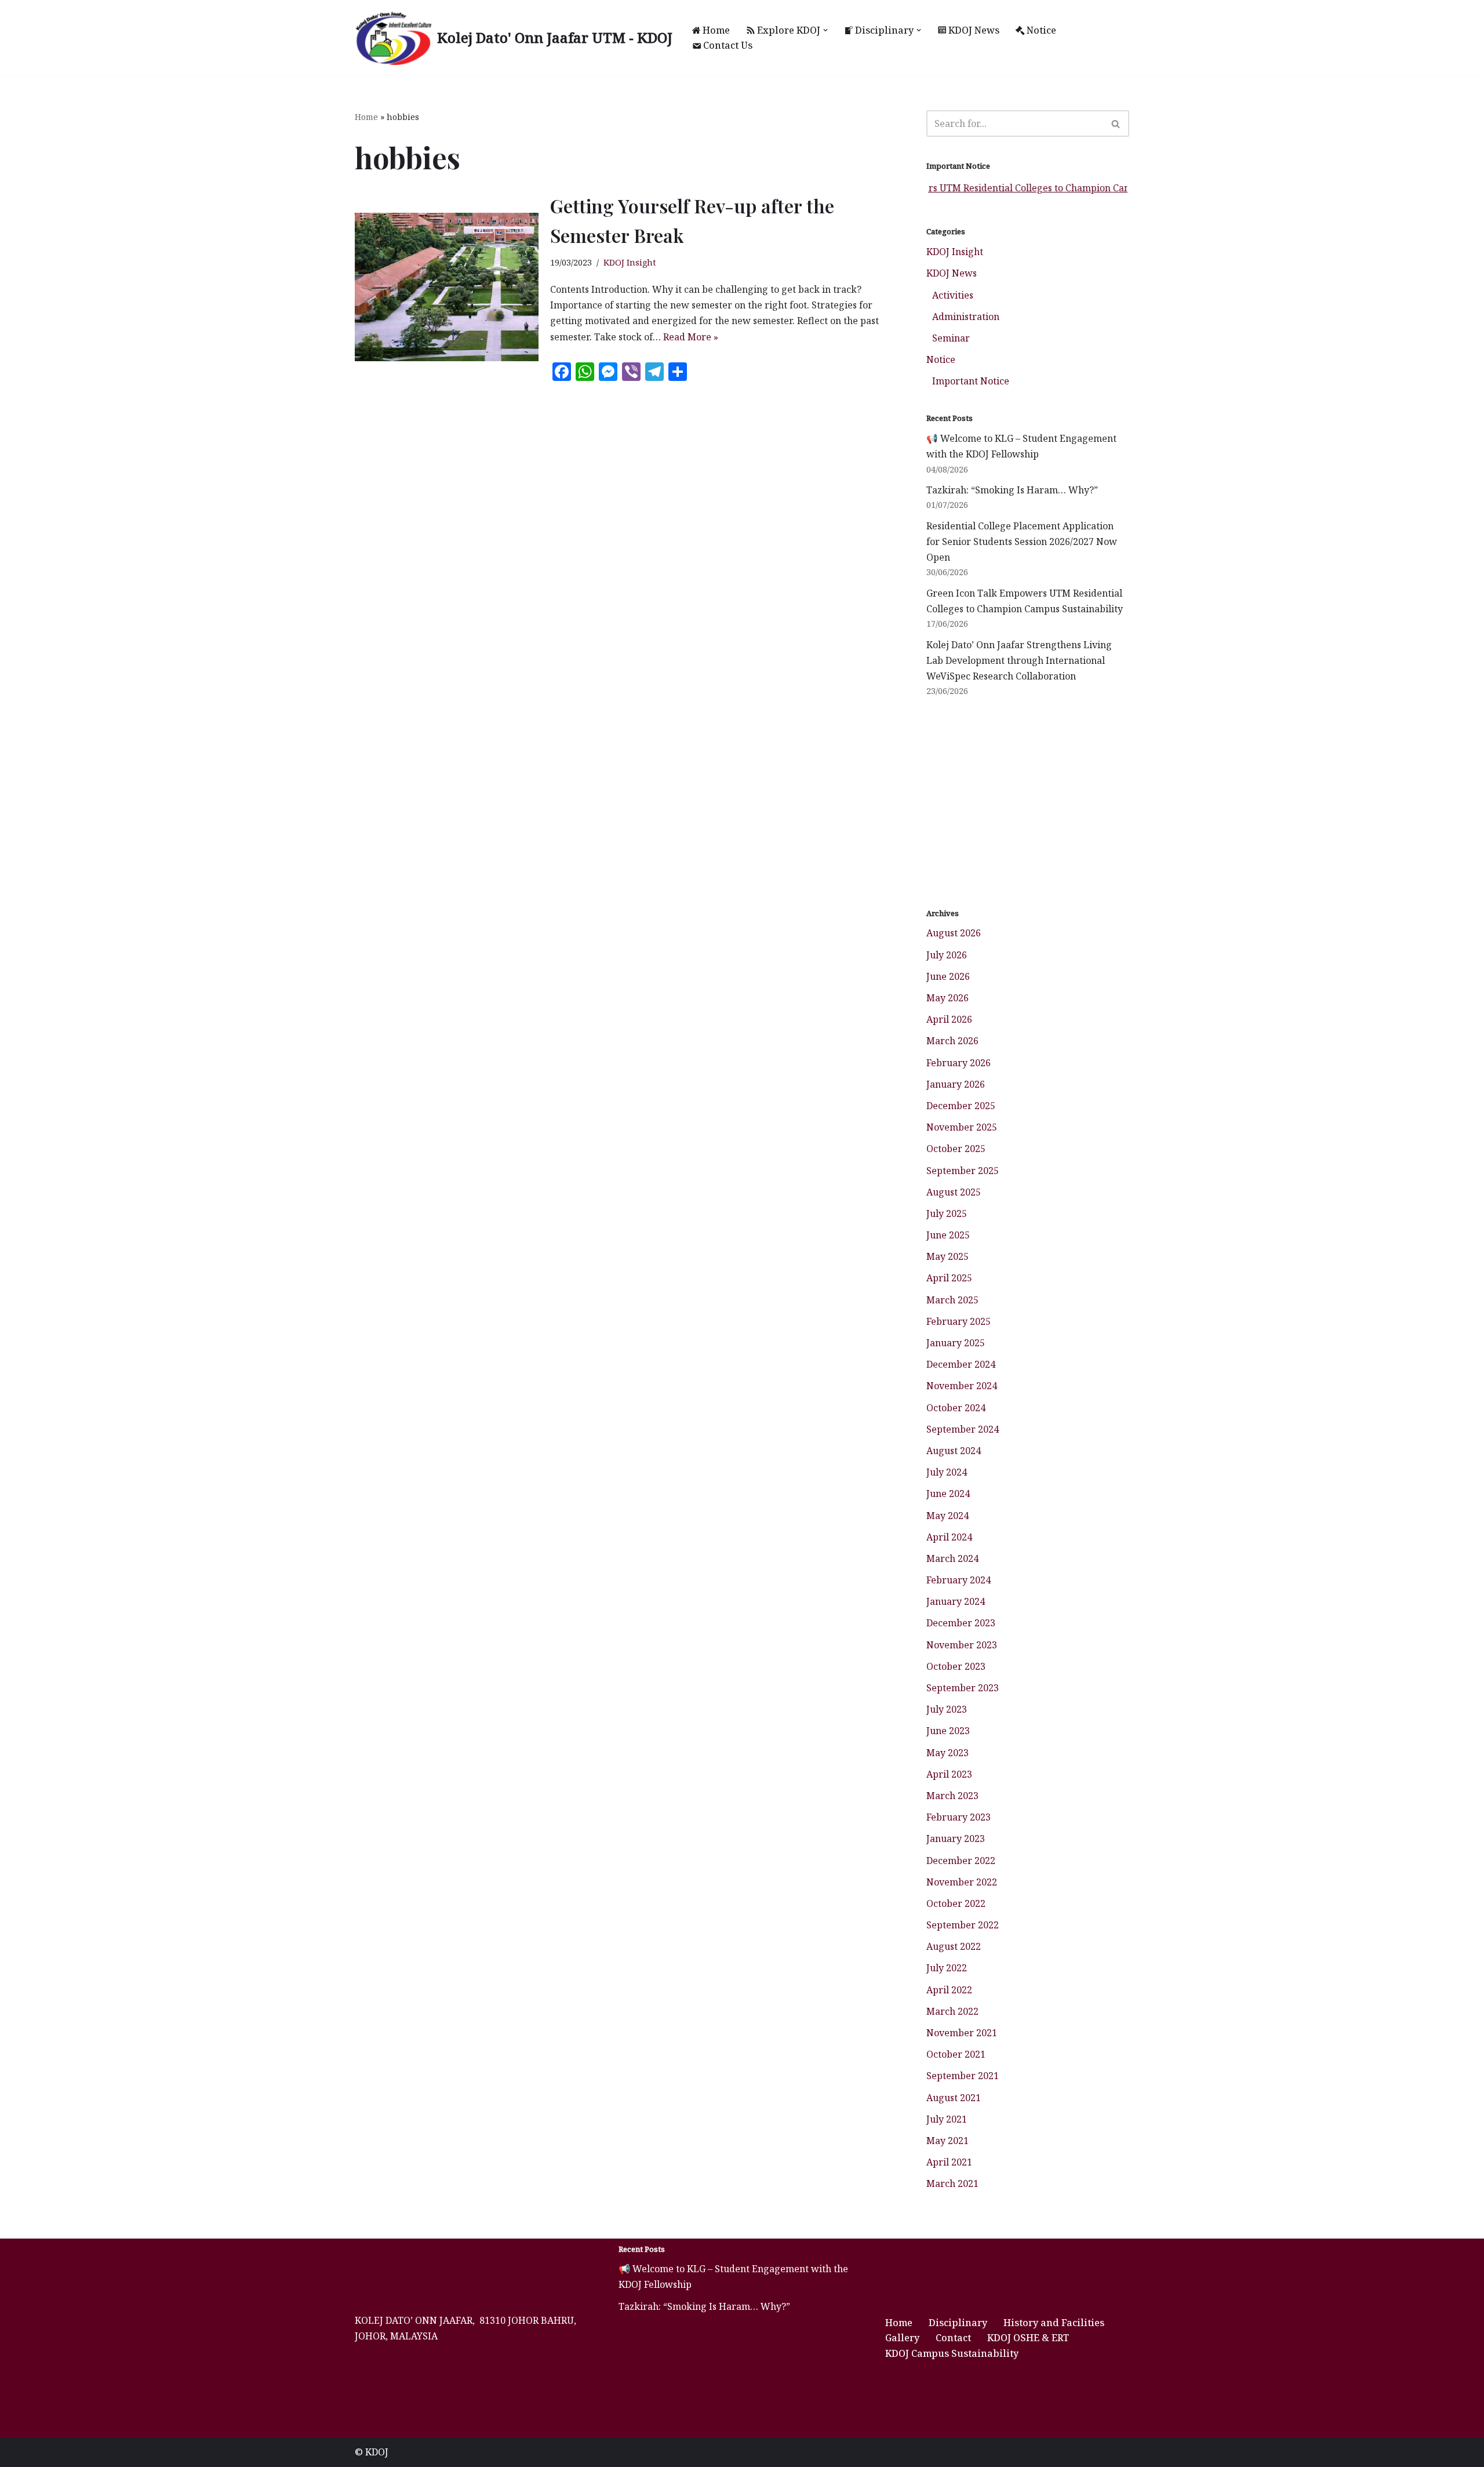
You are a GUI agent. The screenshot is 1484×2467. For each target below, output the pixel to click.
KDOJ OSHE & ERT (1028, 2338)
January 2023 (956, 1839)
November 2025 (962, 1127)
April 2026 (949, 1019)
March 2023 (952, 1796)
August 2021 (954, 2098)
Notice (1041, 30)
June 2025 (948, 1235)
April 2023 (949, 1774)
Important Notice (971, 381)
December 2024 (961, 1364)
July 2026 (947, 955)
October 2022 (956, 1903)
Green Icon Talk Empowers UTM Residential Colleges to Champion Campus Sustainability (973, 188)
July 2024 (947, 1472)
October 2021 (956, 2054)
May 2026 (947, 998)
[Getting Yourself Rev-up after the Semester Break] (447, 287)
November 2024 (962, 1386)
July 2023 (947, 1709)
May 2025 (947, 1256)
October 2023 (956, 1666)
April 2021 (949, 2162)
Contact (953, 2338)
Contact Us (728, 45)
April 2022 (949, 1990)
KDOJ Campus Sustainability (952, 2353)
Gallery (902, 2338)
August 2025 (954, 1192)
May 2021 (947, 2141)
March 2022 (952, 2011)
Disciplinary (958, 2323)
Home (716, 30)
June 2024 (948, 1494)
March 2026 (952, 1041)
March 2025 (952, 1300)
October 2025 (956, 1149)
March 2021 (952, 2183)
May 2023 (947, 1753)
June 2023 (948, 1731)
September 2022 (963, 1925)
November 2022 (962, 1882)
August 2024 (954, 1451)
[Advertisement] (1028, 803)
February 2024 (959, 1580)
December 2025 (961, 1106)
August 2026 (954, 933)
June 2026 (948, 976)
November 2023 (962, 1645)
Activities (953, 295)
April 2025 (949, 1278)
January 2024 (956, 1601)
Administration (966, 317)
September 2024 (963, 1429)
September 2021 (963, 2076)
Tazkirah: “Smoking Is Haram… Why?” (1012, 490)
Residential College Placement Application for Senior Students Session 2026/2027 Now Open (1022, 542)
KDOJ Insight (630, 262)
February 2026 (959, 1063)
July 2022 (947, 1968)
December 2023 (961, 1623)
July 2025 (947, 1213)
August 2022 (954, 1946)
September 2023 (963, 1688)
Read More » (691, 337)
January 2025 (956, 1343)
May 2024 (947, 1516)
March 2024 (952, 1558)
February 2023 (959, 1817)
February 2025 (959, 1321)
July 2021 (947, 2119)
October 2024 (956, 1408)
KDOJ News (974, 30)
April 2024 (949, 1537)
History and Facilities (1054, 2323)
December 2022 (961, 1861)
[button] (825, 30)
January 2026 (956, 1084)
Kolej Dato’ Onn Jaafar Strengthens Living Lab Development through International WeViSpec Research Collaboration (1019, 660)
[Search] (1116, 123)
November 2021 (962, 2033)
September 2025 (963, 1171)
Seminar (951, 338)
